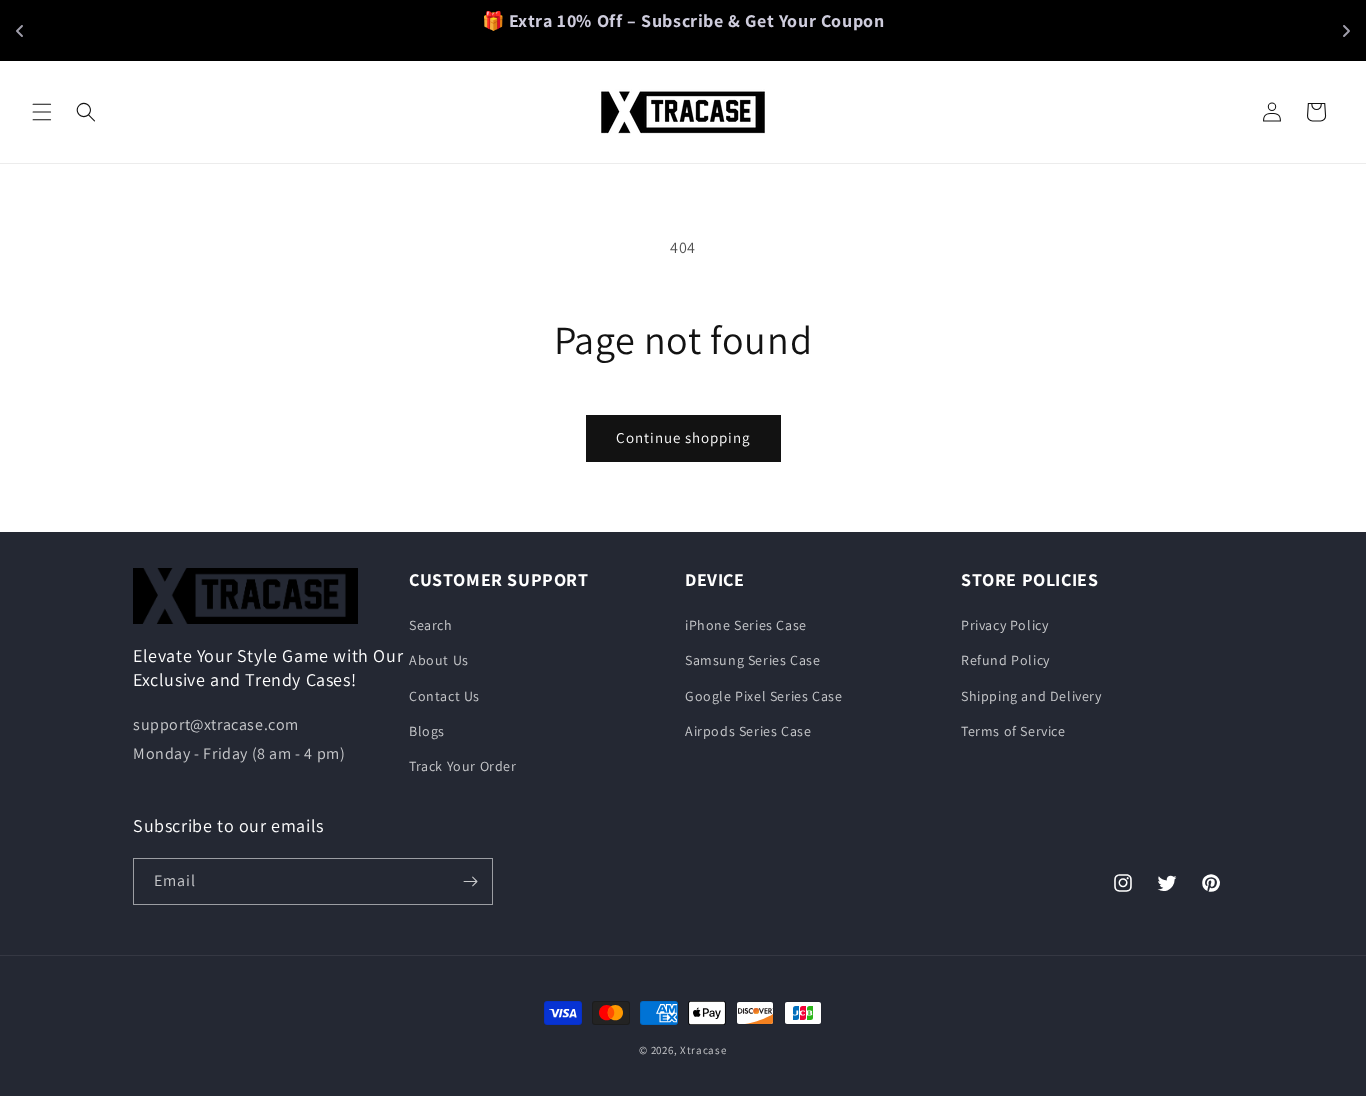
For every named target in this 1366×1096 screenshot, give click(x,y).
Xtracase (703, 1050)
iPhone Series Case (746, 625)
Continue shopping (683, 437)
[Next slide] (1346, 31)
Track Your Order (463, 766)
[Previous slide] (20, 31)
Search (431, 625)
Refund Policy (1005, 661)
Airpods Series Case (748, 731)
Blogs (427, 731)
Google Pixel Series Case (763, 696)
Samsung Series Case (752, 661)
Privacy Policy (1004, 625)
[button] (42, 112)
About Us (439, 661)
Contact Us (444, 696)
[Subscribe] (470, 881)
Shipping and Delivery (1031, 696)
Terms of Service (1013, 731)
